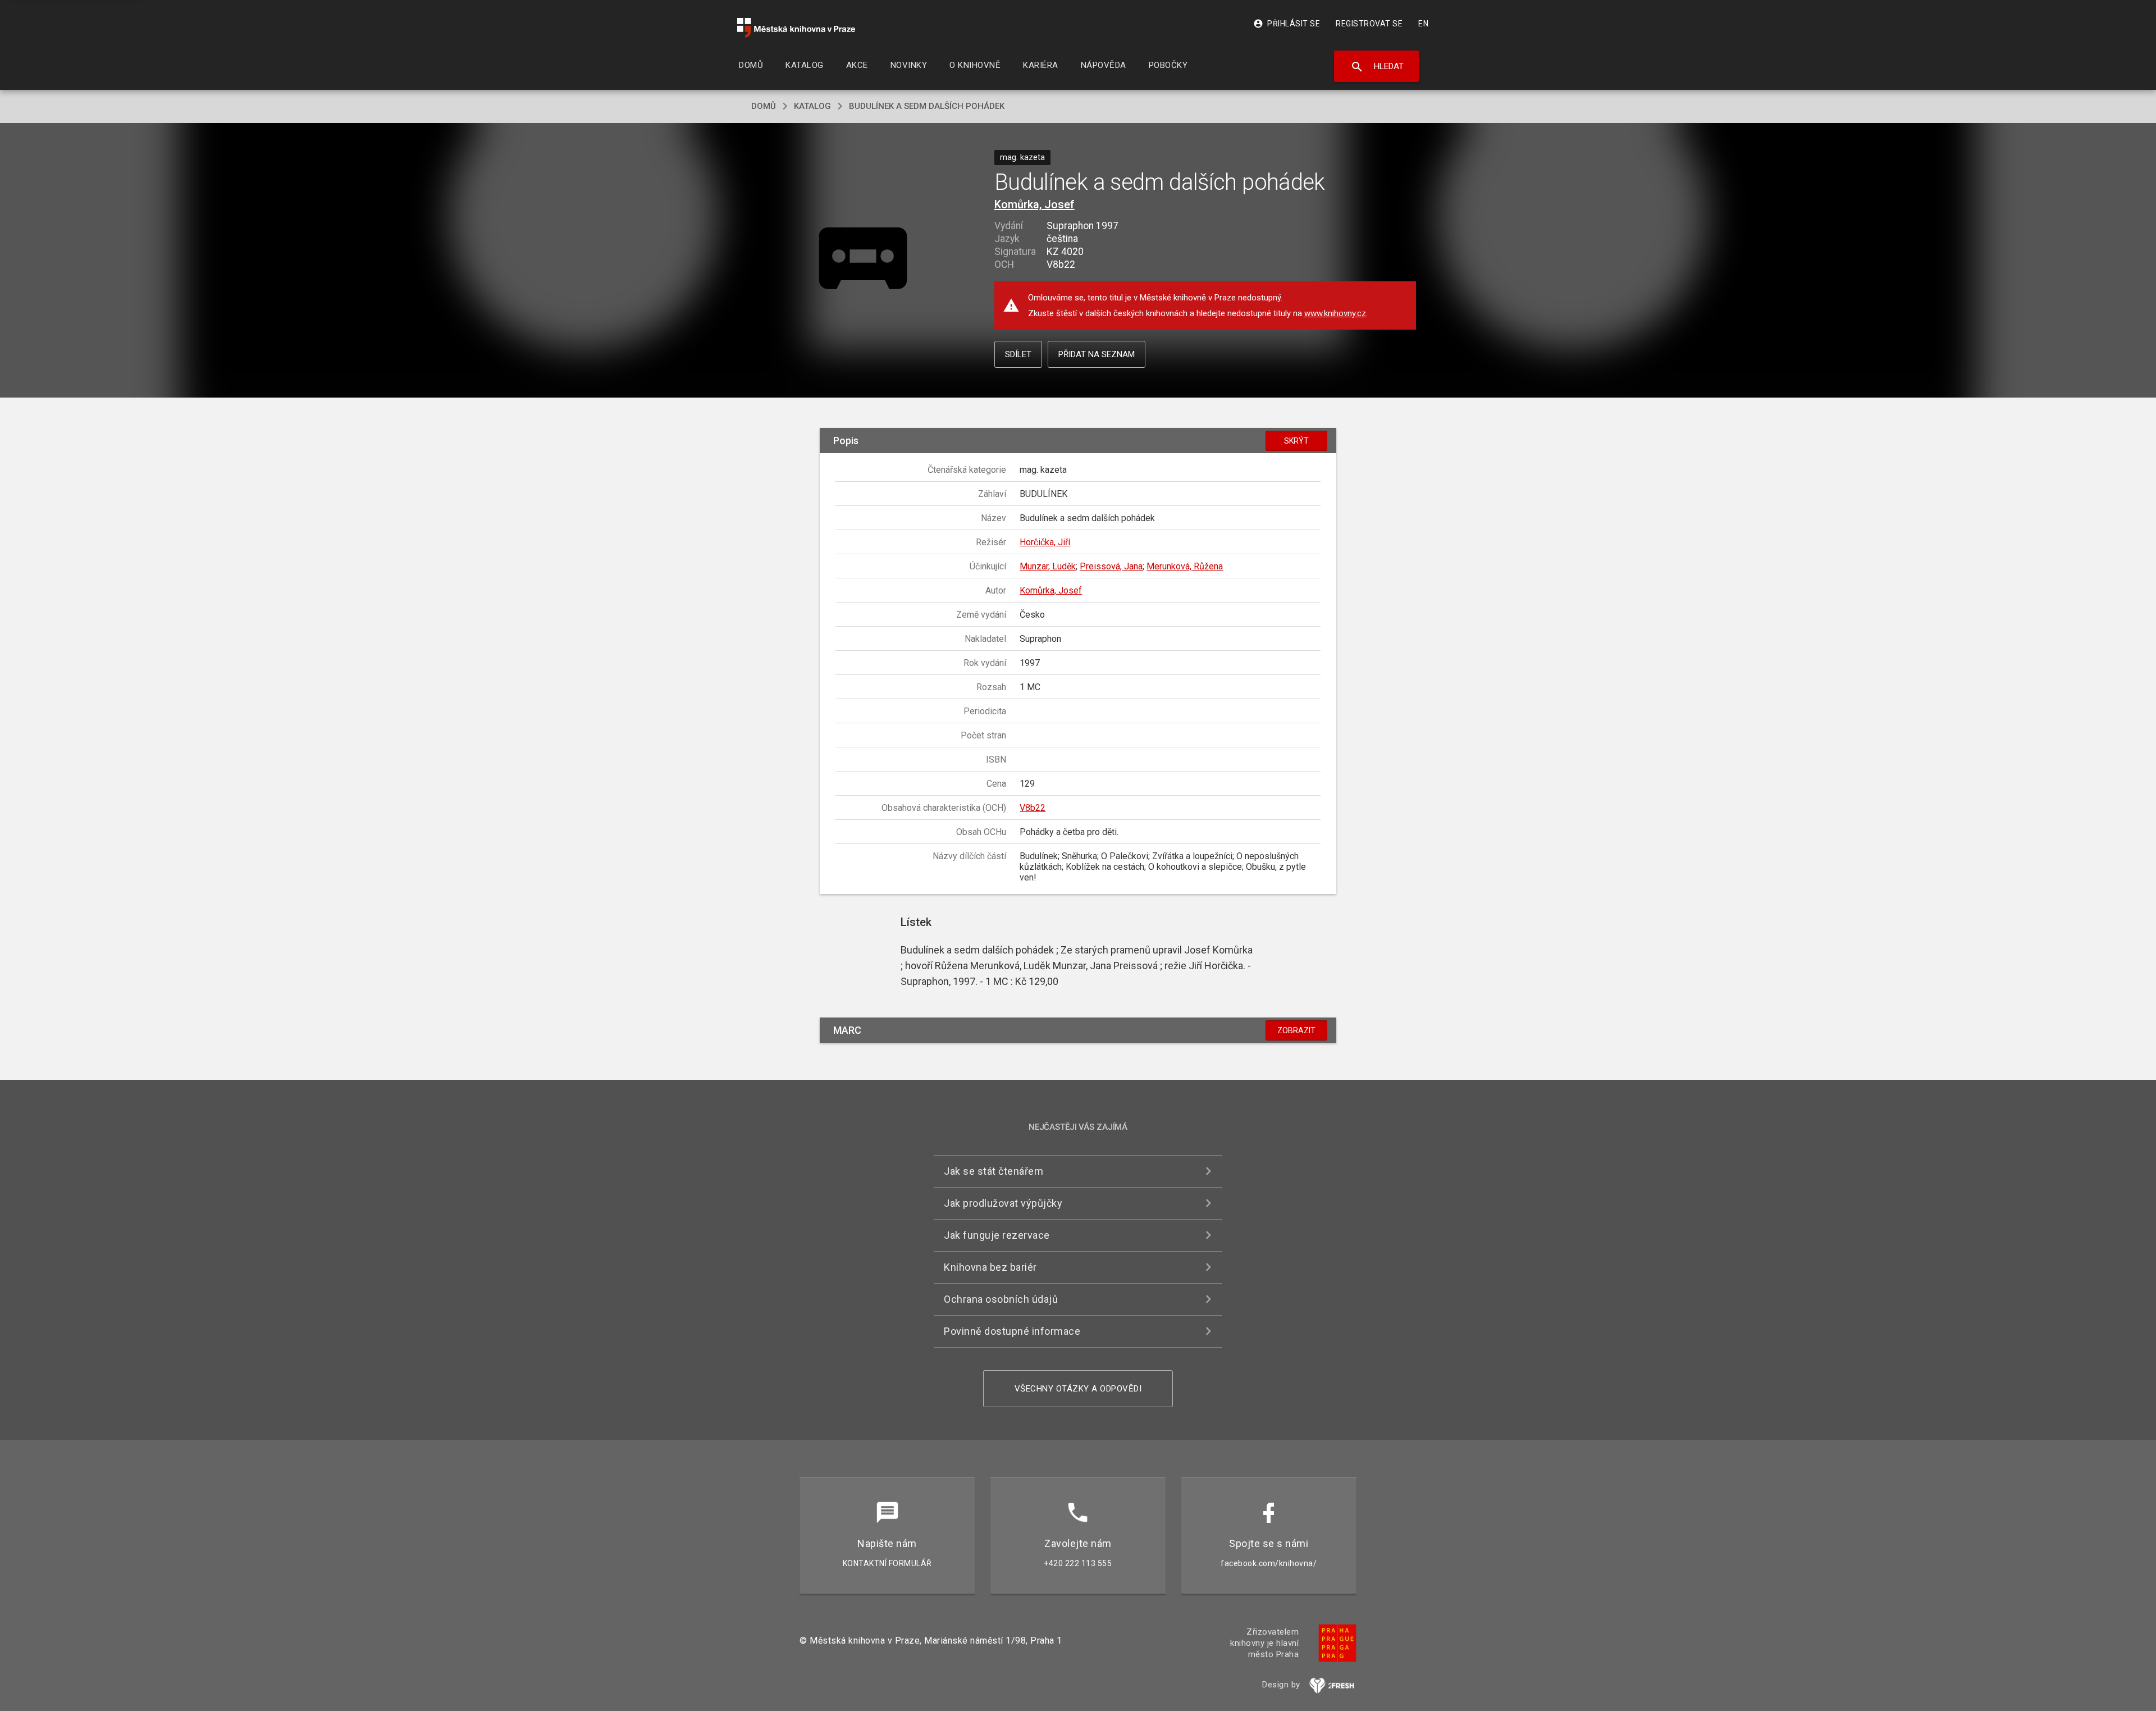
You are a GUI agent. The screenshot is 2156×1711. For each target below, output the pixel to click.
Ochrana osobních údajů (1001, 1299)
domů (764, 106)
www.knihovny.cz (1335, 313)
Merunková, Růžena (1185, 566)
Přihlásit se (1287, 24)
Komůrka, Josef (1034, 204)
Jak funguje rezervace (997, 1235)
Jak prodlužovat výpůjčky (1003, 1203)
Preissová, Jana (1111, 566)
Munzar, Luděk (1048, 566)
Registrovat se (1369, 24)
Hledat (1377, 67)
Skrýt (1296, 441)
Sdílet (1018, 354)
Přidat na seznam (1097, 354)
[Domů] (796, 28)
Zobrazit (1296, 1030)
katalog (812, 106)
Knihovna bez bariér (990, 1267)
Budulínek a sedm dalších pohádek (927, 106)
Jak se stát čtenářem (994, 1171)
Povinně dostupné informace (1012, 1331)
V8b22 (1033, 808)
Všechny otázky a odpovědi (1078, 1389)
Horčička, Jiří (1045, 542)
